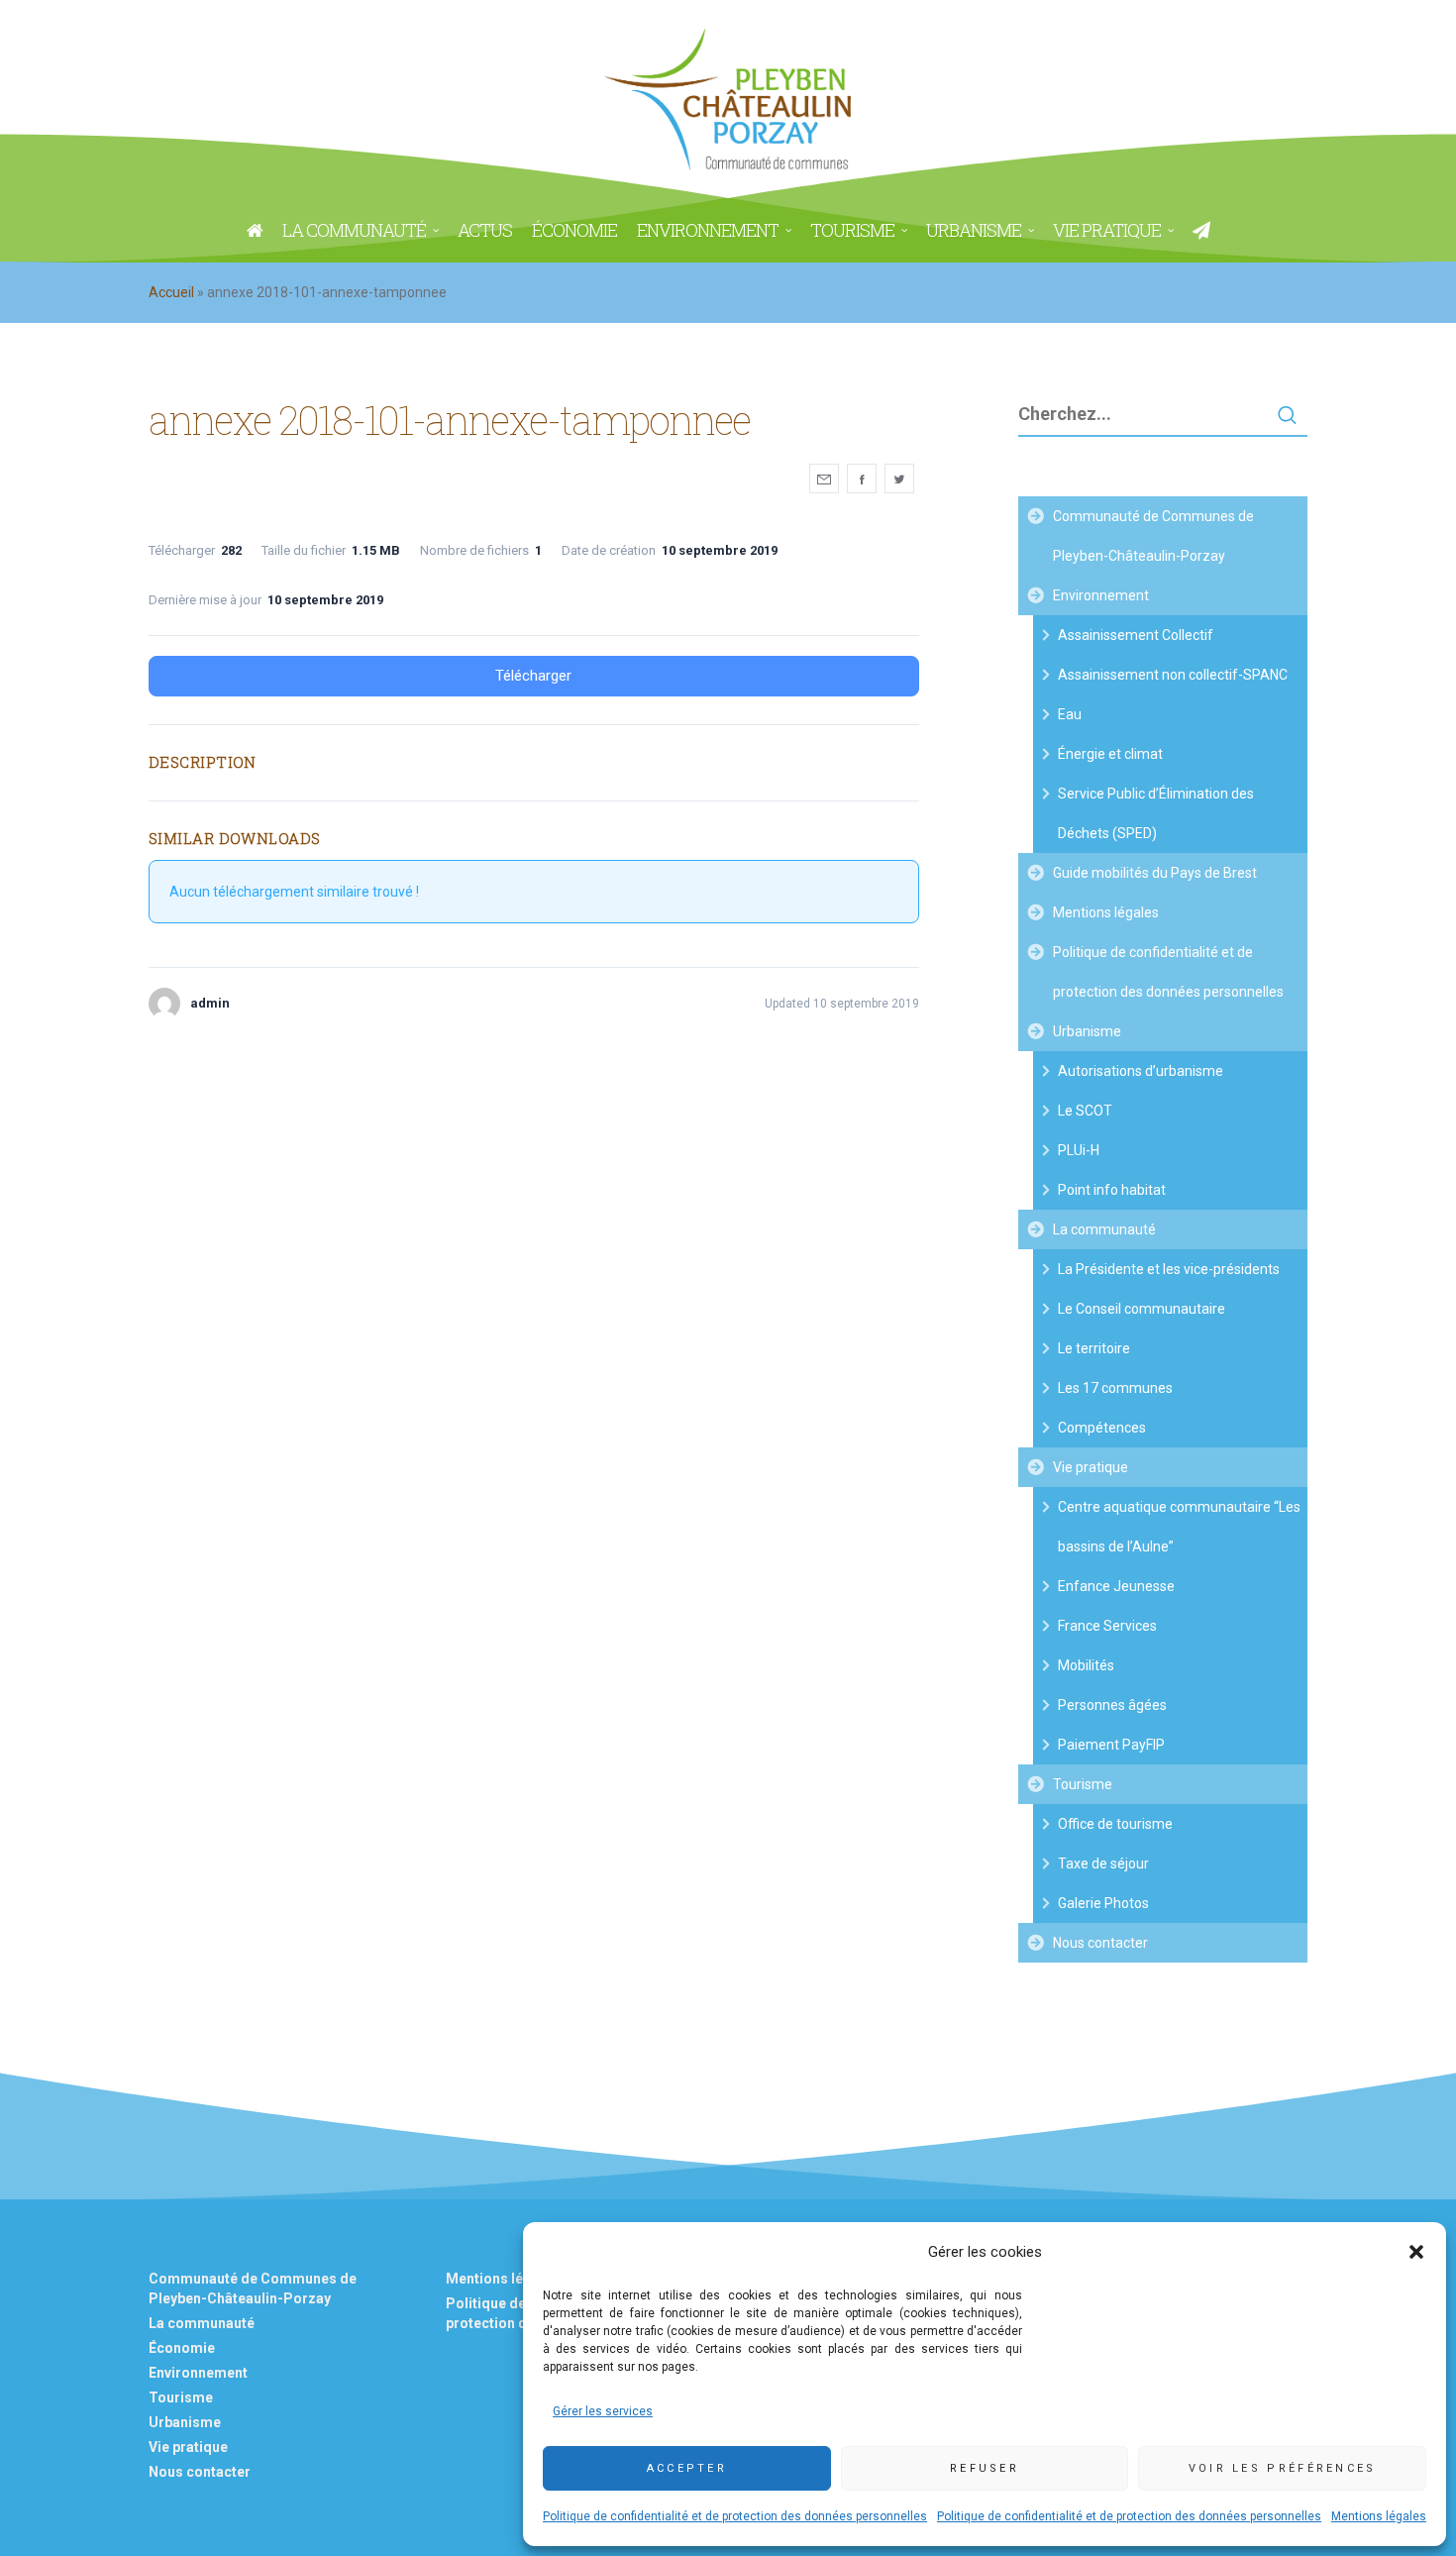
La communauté (1104, 1229)
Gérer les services (603, 2411)
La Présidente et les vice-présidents (1169, 1269)
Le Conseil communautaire (1142, 1309)
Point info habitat (1112, 1190)
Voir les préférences (1283, 2468)
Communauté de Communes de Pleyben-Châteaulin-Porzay (1153, 536)
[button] (1416, 2252)
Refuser (985, 2468)
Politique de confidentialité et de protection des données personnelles (735, 2516)
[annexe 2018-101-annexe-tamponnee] (824, 479)
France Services (1107, 1626)
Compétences (1102, 1428)
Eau (1070, 714)
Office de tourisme (1115, 1824)
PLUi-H (1079, 1150)
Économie (182, 2348)
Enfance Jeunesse (1116, 1586)
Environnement (1101, 595)
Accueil (171, 292)
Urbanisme (1087, 1031)
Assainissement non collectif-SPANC (1173, 675)
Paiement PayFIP (1111, 1745)
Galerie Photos (1103, 1903)
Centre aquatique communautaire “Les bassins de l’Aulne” (1179, 1527)
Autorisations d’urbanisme (1141, 1071)
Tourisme (1083, 1784)
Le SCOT (1085, 1111)
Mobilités (1086, 1665)
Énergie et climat (1110, 754)
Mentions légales (1379, 2516)
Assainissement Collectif (1136, 635)
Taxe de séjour (1103, 1864)
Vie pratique (1091, 1467)
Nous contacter (1100, 1943)
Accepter (687, 2468)
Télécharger (533, 676)
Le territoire (1094, 1348)
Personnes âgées (1112, 1705)
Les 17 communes (1115, 1388)
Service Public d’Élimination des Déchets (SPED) (1156, 813)
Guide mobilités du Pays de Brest (1155, 873)
